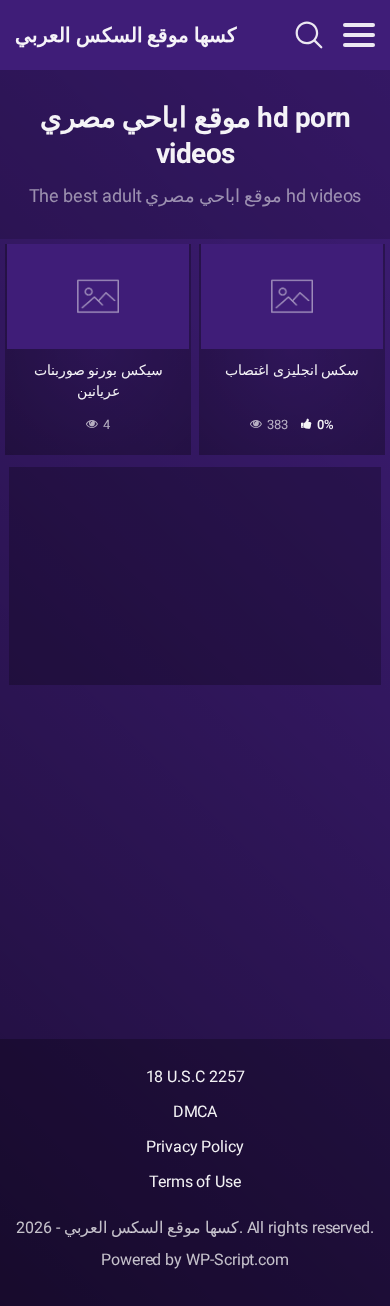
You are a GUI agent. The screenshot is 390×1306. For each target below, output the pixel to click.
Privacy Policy (195, 1146)
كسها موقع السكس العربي (123, 35)
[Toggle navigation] (359, 35)
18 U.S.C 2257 (195, 1076)
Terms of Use (195, 1181)
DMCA (195, 1111)
